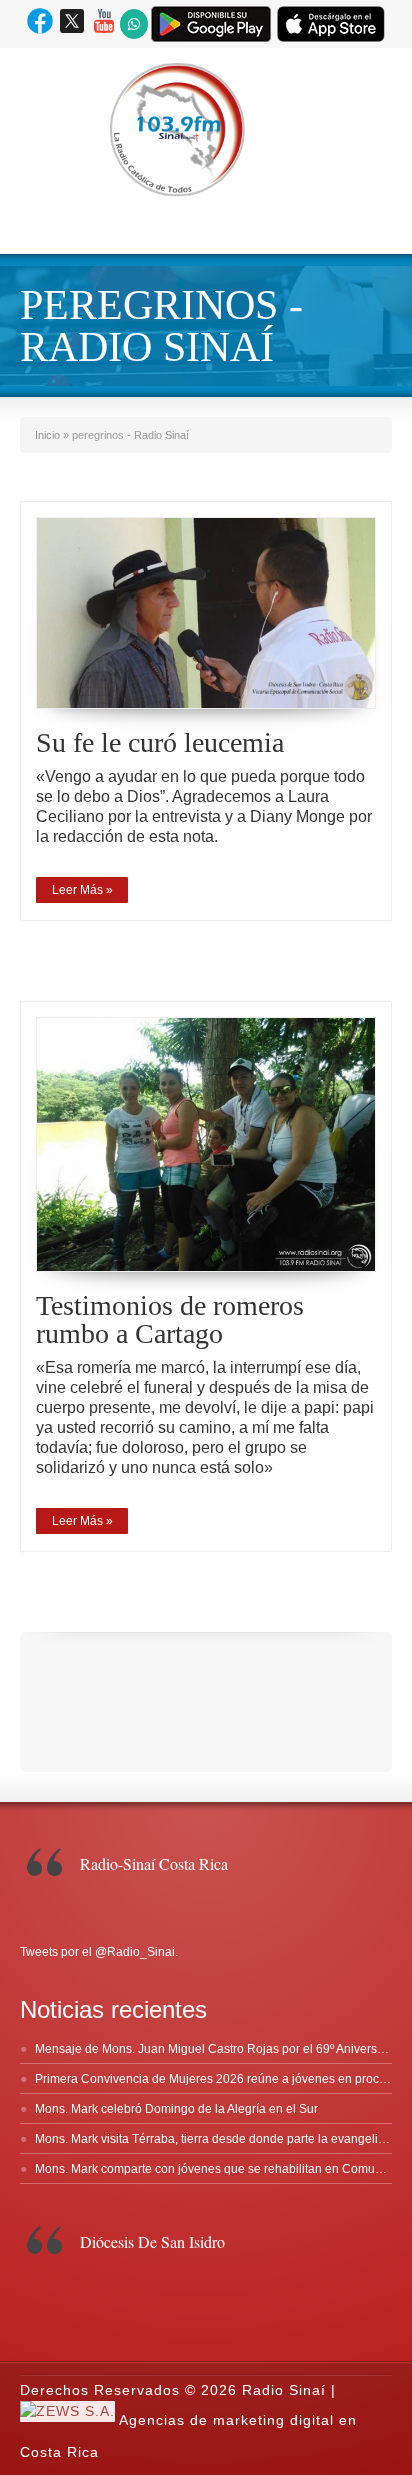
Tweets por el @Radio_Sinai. (99, 1952)
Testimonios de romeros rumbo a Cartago (170, 1319)
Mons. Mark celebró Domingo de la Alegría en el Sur (176, 2109)
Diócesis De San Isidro (152, 2241)
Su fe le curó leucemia (160, 742)
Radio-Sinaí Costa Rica (154, 1863)
